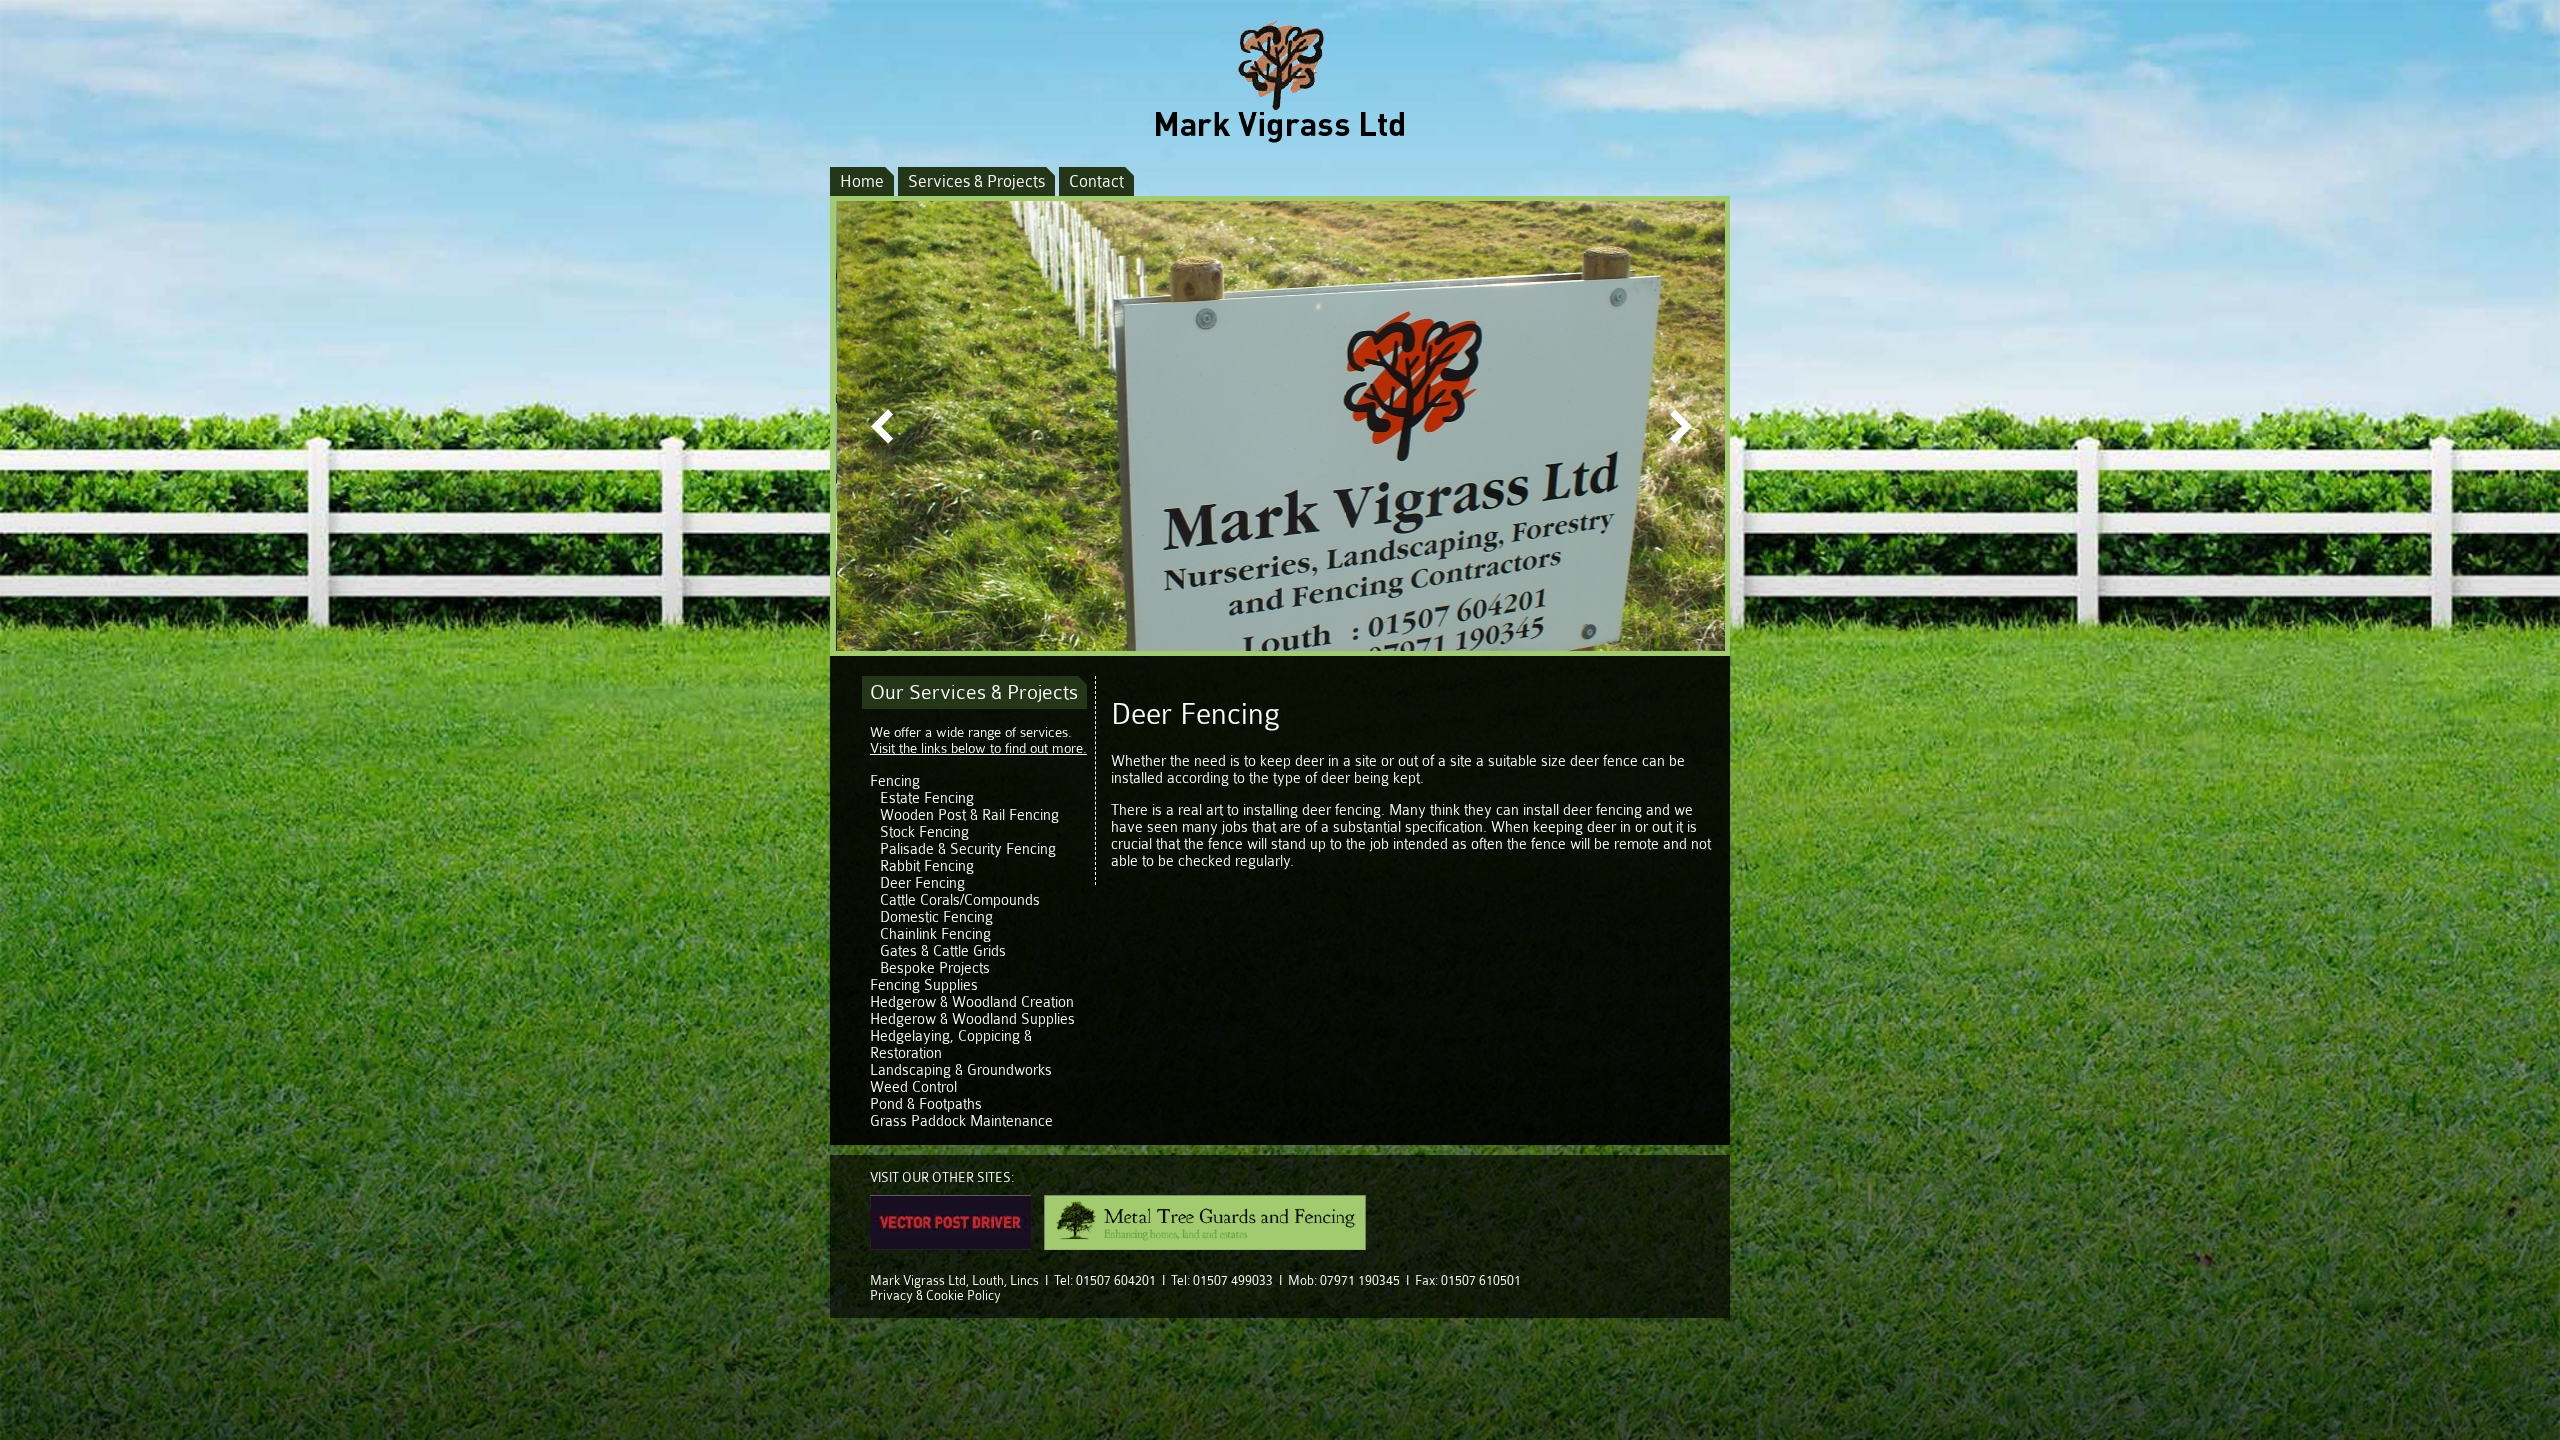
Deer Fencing (922, 883)
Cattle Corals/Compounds (960, 900)
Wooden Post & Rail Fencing (969, 815)
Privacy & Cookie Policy (935, 1295)
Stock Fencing (924, 832)
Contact (1096, 181)
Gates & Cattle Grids (943, 951)
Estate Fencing (927, 798)
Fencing (895, 781)
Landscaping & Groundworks (961, 1070)
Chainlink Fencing (935, 934)
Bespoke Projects (935, 968)
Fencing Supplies (924, 985)
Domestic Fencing (936, 917)
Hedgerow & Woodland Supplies (972, 1019)
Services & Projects (976, 181)
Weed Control (913, 1087)
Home (862, 181)
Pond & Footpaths (926, 1104)
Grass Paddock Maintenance (961, 1121)
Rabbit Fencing (927, 866)
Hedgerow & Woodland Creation (972, 1002)
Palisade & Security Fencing (968, 849)
